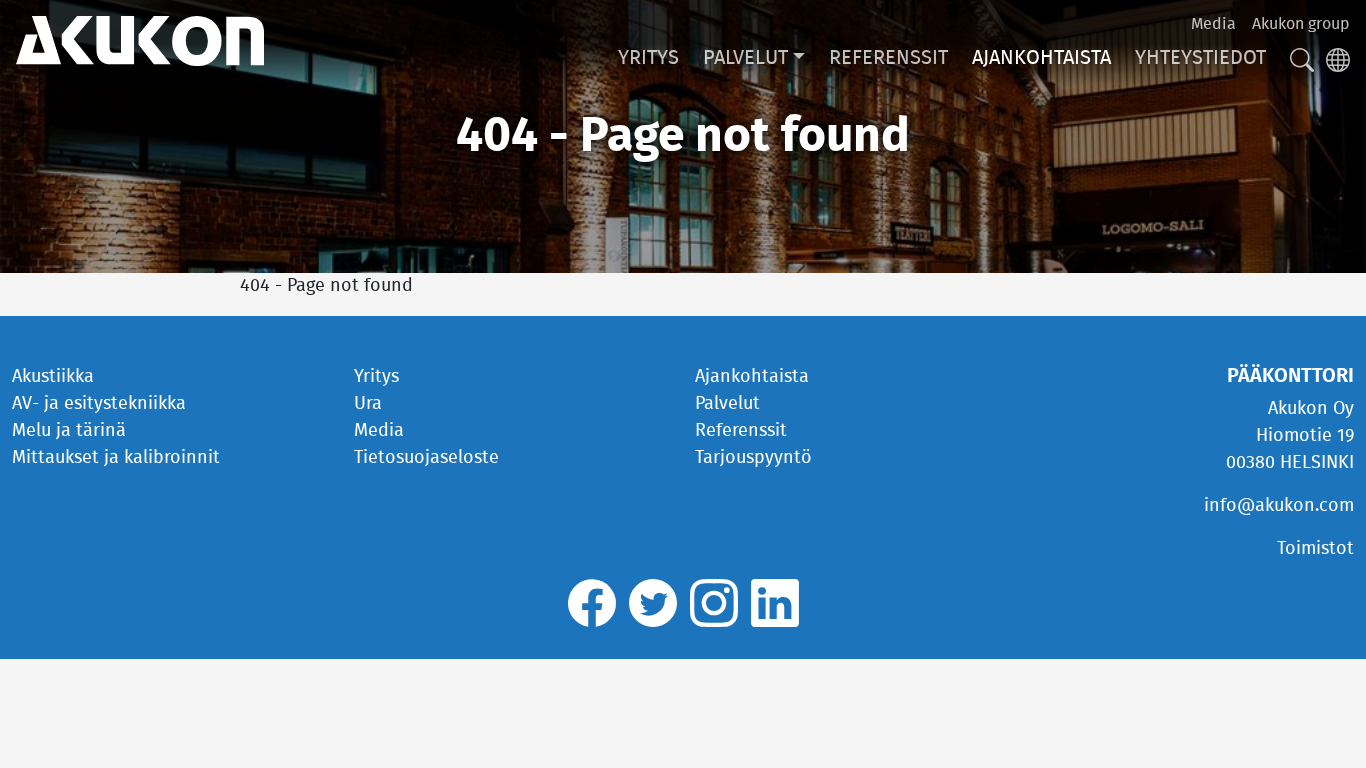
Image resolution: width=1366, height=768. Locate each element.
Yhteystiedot (1200, 58)
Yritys (648, 58)
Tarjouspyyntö (753, 458)
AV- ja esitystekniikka (99, 404)
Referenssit (888, 58)
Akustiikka (53, 377)
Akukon (140, 41)
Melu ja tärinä (69, 431)
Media (1213, 24)
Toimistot (1315, 549)
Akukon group (1301, 24)
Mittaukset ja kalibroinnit (116, 458)
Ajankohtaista (1041, 58)
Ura (368, 404)
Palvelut (745, 58)
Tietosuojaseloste (426, 458)
